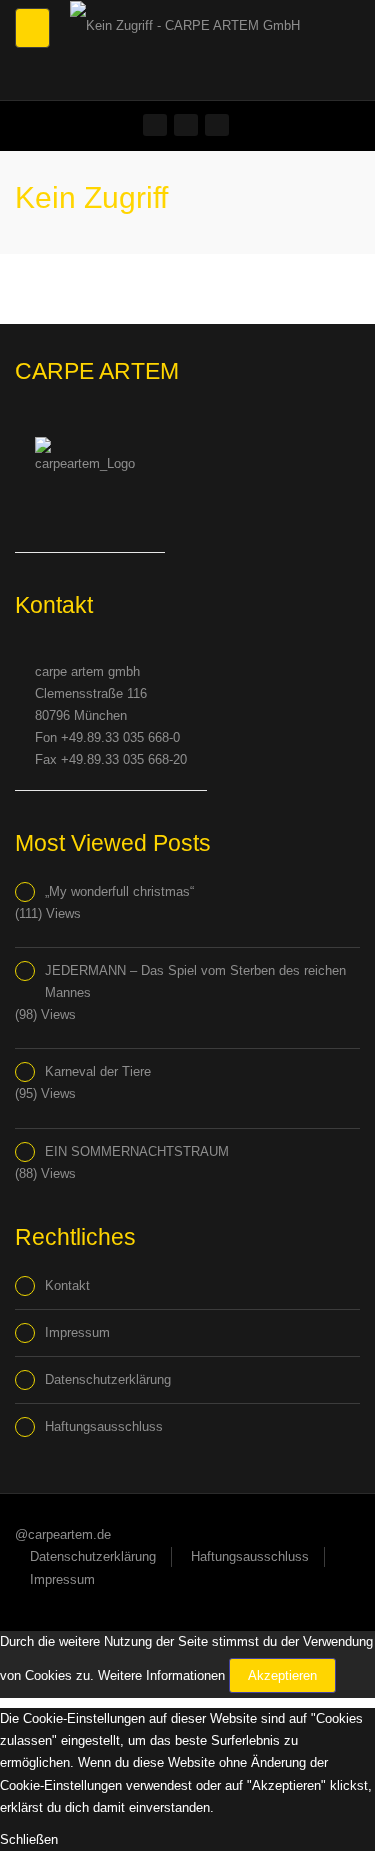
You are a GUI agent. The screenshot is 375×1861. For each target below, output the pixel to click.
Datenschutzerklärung (108, 1379)
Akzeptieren (282, 1675)
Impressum (77, 1332)
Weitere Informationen (161, 1675)
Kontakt (67, 1285)
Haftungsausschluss (104, 1426)
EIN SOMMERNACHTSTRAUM (137, 1151)
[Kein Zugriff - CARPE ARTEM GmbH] (182, 25)
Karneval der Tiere (98, 1071)
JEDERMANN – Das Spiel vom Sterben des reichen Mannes (195, 981)
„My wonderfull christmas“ (119, 891)
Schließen (29, 1839)
